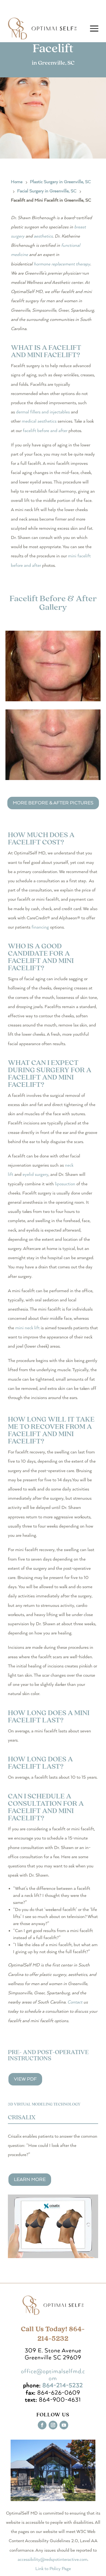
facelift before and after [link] (45, 431)
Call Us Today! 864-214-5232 (53, 2334)
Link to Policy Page (53, 2569)
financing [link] (40, 927)
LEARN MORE (30, 2180)
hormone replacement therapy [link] (62, 264)
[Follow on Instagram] (53, 2425)
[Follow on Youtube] (64, 2425)
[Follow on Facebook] (42, 2425)
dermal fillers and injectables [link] (43, 412)
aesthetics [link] (43, 236)
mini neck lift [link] (27, 1328)
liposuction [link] (65, 1184)
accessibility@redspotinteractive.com (53, 2560)
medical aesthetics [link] (39, 421)
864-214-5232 (63, 2386)
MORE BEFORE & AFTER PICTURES (53, 803)
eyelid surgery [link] (35, 1175)
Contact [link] (75, 2002)
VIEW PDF (25, 2079)
